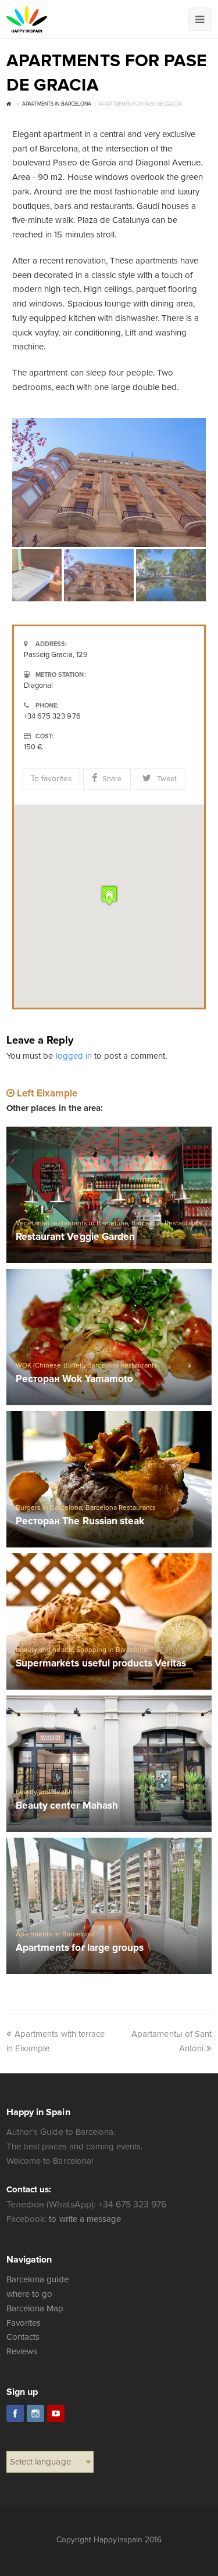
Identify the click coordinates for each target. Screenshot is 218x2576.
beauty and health (44, 1650)
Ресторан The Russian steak (80, 1522)
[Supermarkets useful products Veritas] (109, 1621)
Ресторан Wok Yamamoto (74, 1379)
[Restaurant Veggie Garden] (109, 1195)
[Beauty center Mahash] (109, 1764)
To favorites (51, 779)
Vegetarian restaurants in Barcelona (72, 1223)
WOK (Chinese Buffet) (49, 1365)
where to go (29, 2294)
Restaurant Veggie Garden (75, 1237)
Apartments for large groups (80, 1948)
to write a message (85, 2219)
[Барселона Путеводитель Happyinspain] (27, 19)
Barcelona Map (35, 2308)
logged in (74, 1056)
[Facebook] (15, 2413)
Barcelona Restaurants (167, 1223)
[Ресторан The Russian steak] (109, 1479)
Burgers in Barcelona (49, 1508)
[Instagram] (35, 2413)
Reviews (22, 2351)
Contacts (23, 2337)
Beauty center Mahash (67, 1806)
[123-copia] (109, 482)
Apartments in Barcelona (54, 1934)
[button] (109, 895)
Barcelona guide (37, 2279)
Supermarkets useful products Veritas (101, 1664)
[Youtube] (56, 2413)
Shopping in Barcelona (112, 1650)
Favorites (24, 2323)
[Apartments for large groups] (109, 1906)
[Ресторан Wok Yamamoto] (109, 1337)
